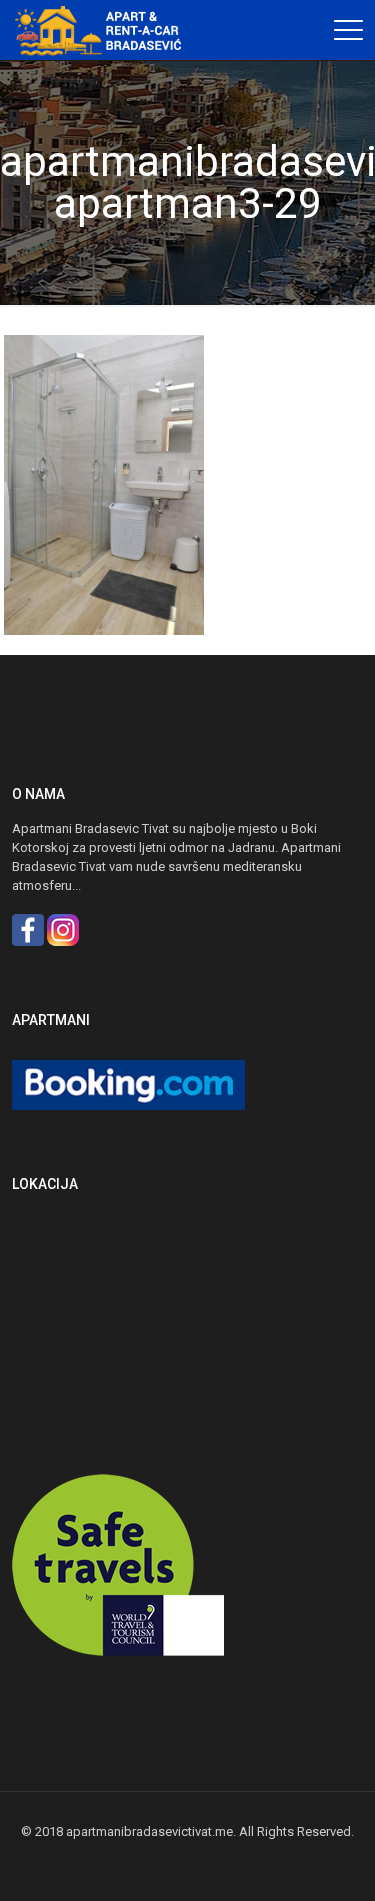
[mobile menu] (348, 30)
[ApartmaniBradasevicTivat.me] (105, 30)
